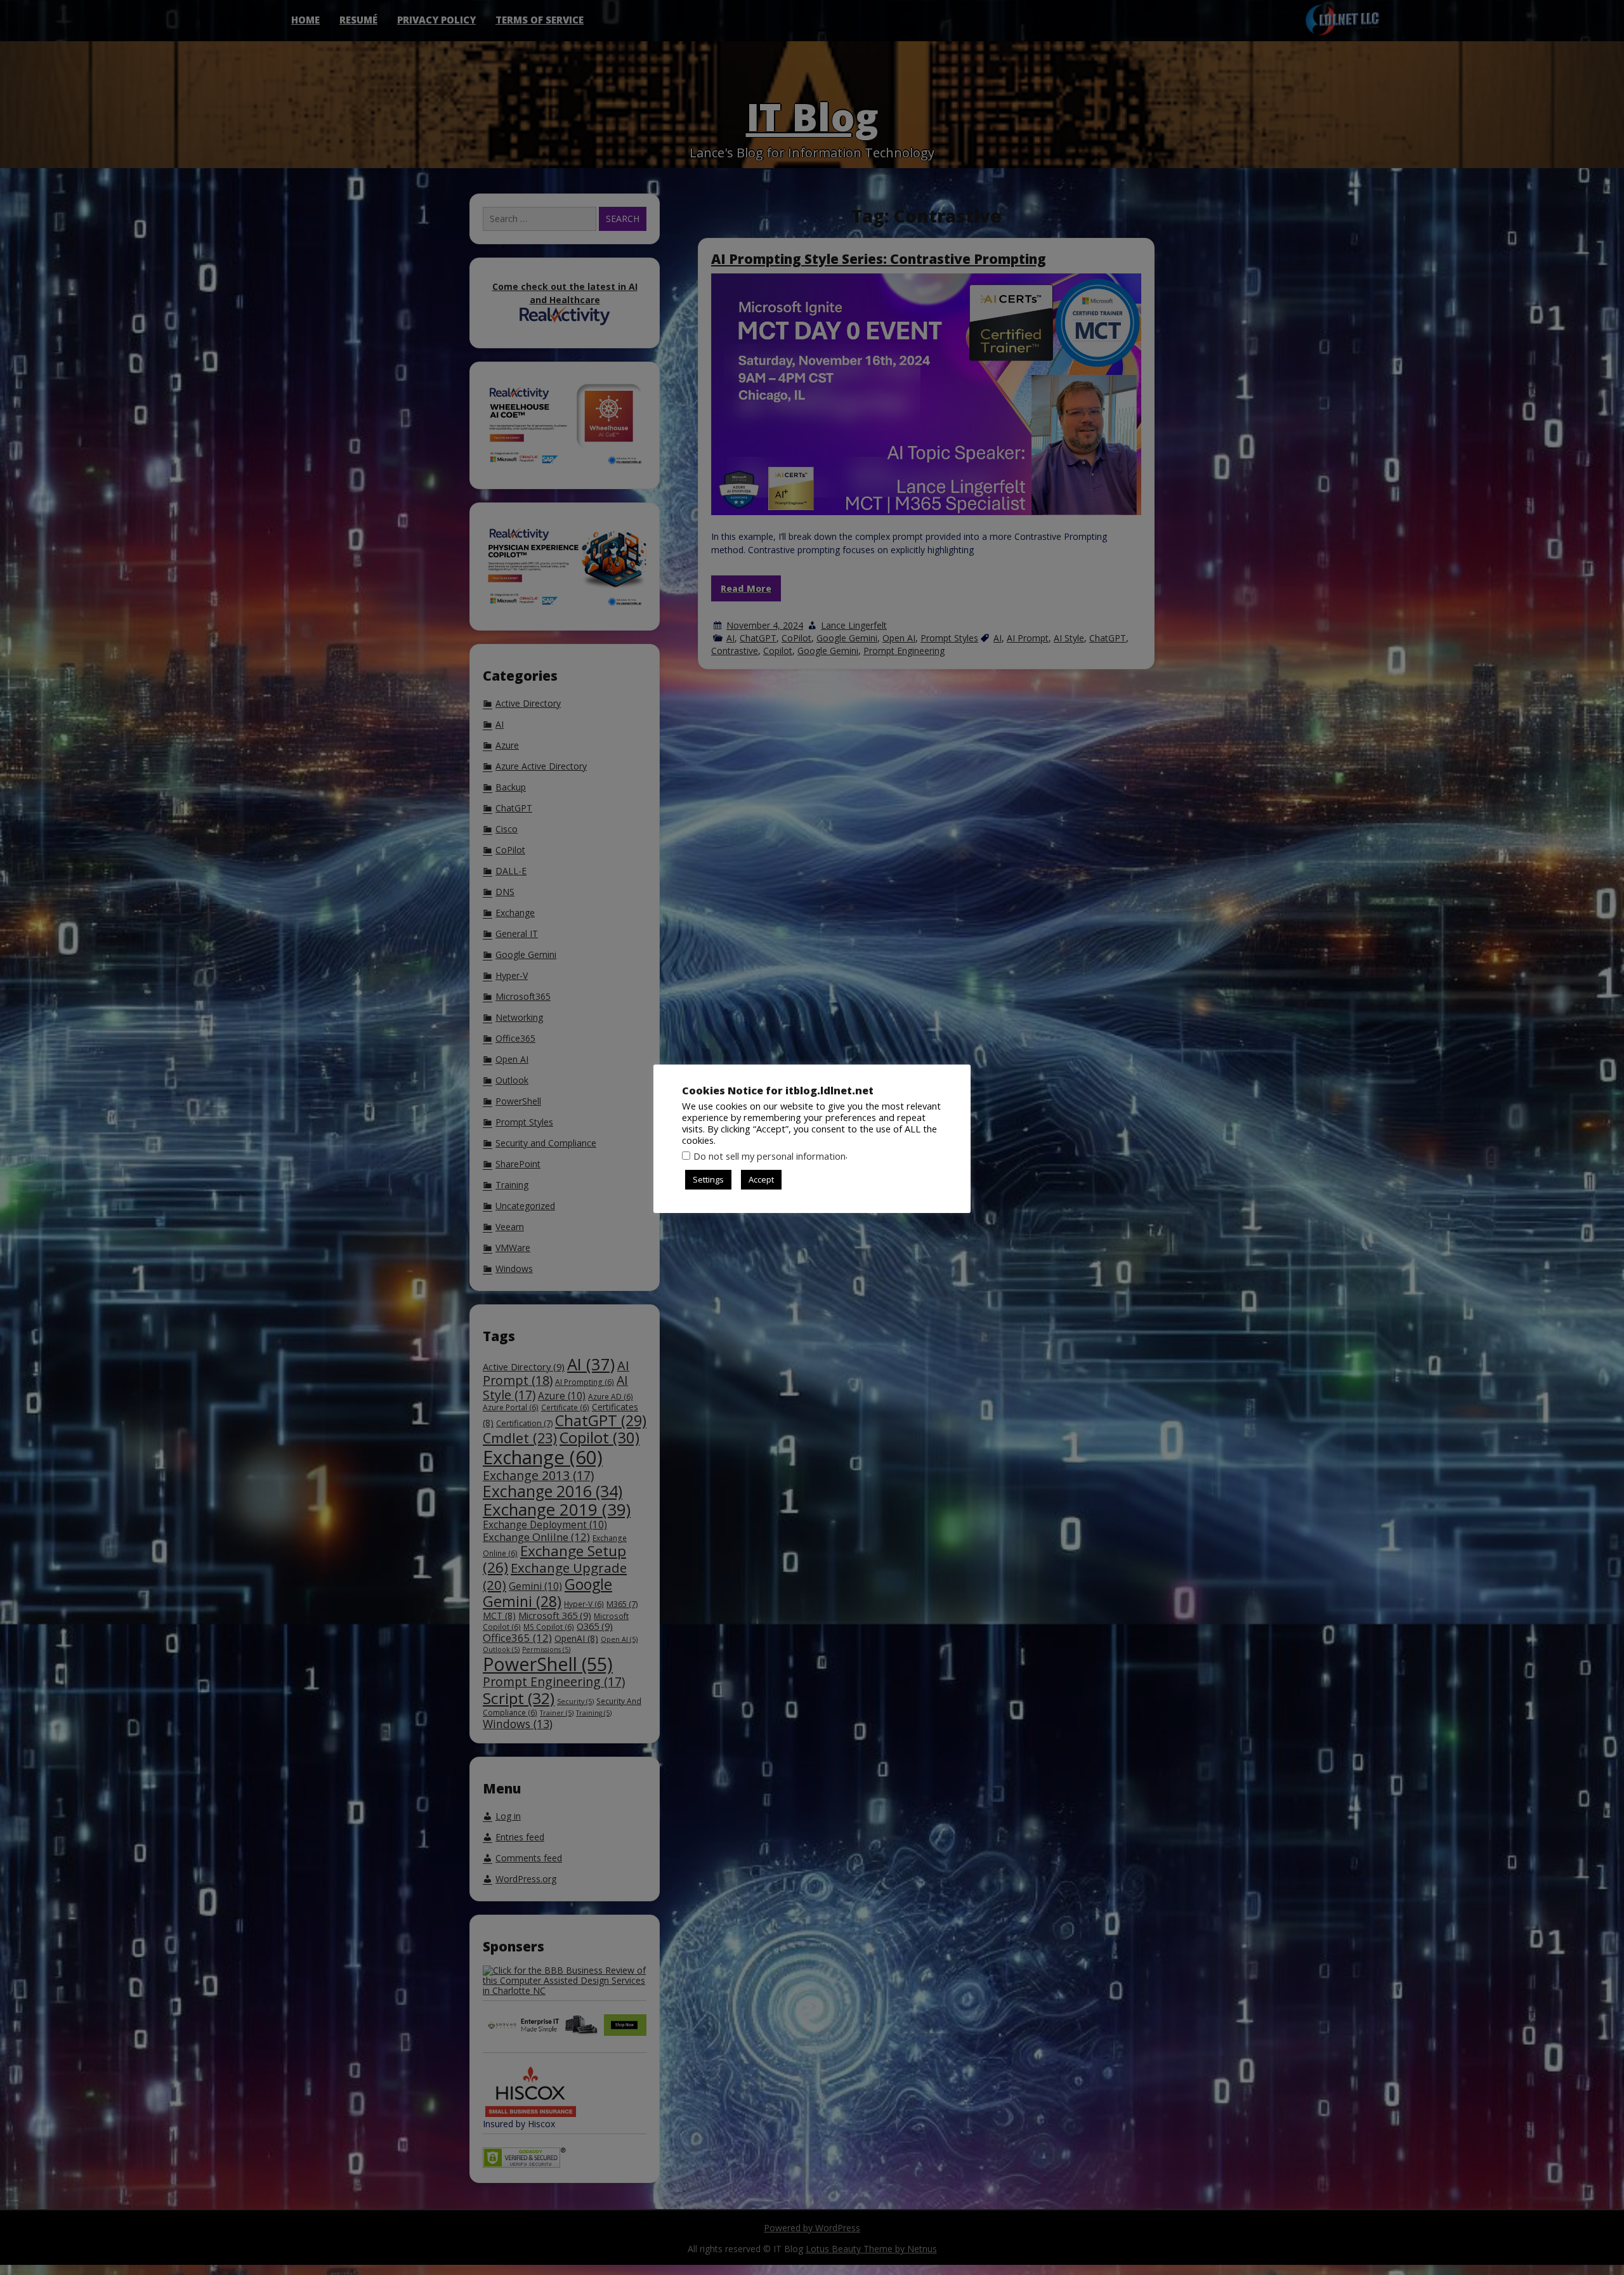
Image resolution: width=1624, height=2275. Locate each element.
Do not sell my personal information (769, 1156)
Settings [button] (708, 1179)
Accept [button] (761, 1179)
